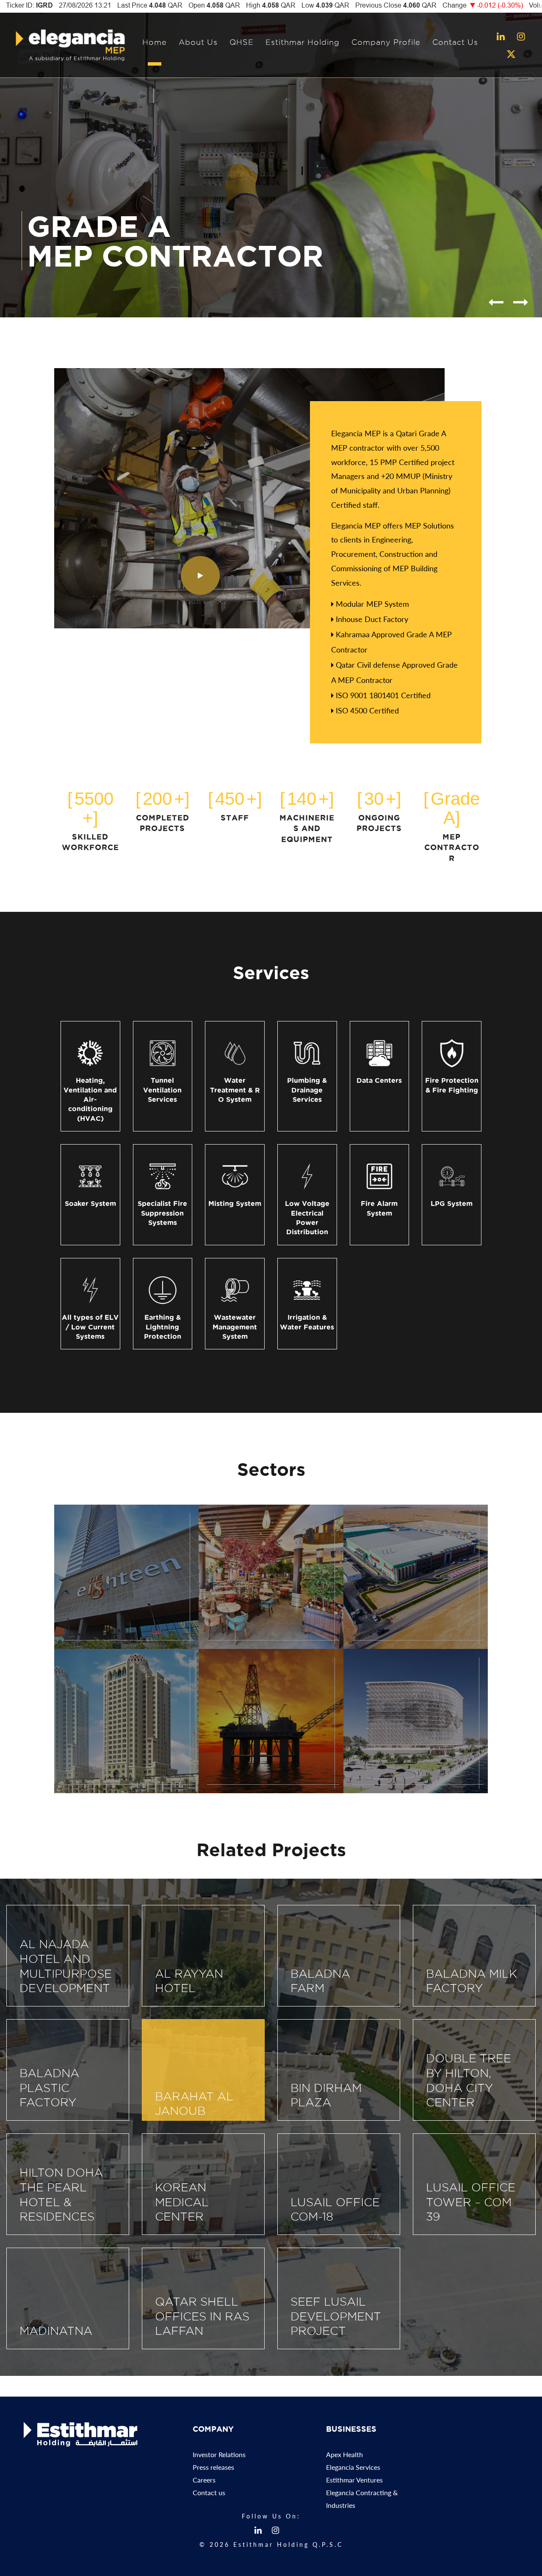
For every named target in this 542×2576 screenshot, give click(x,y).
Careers (204, 2480)
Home (155, 42)
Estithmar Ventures (354, 2480)
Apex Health (344, 2454)
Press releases (213, 2467)
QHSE (242, 42)
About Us (198, 42)
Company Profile (386, 42)
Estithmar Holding (303, 42)
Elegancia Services (353, 2467)
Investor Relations (219, 2454)
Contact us (209, 2492)
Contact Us (455, 42)
